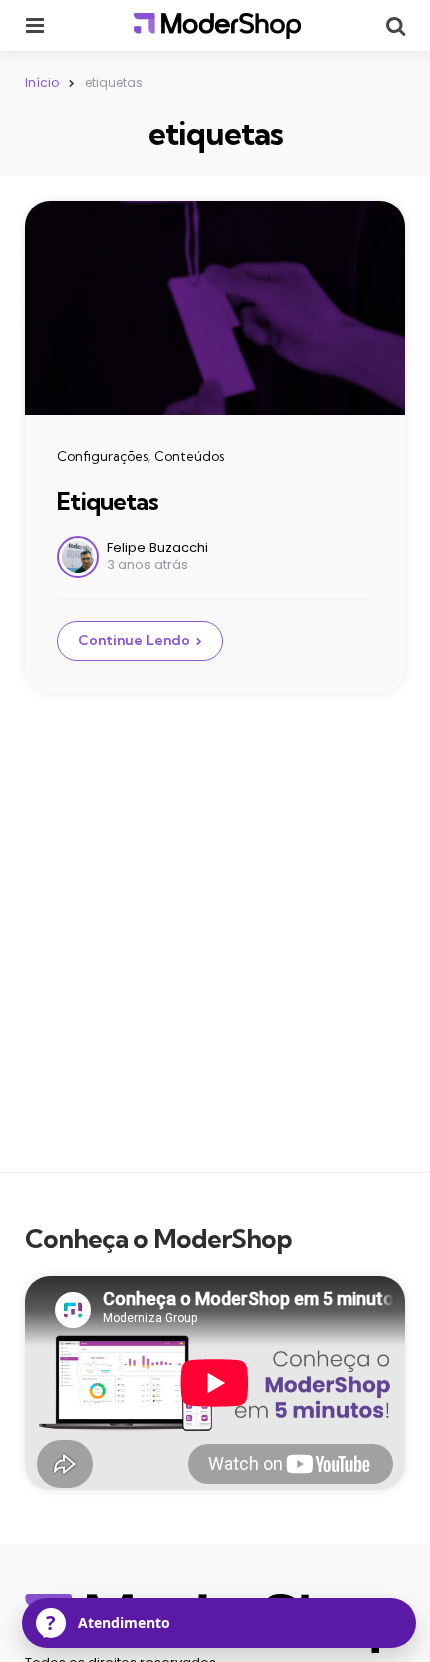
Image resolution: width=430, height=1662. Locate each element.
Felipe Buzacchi (157, 547)
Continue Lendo (134, 640)
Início (42, 82)
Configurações (102, 456)
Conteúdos (189, 456)
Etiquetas (107, 501)
